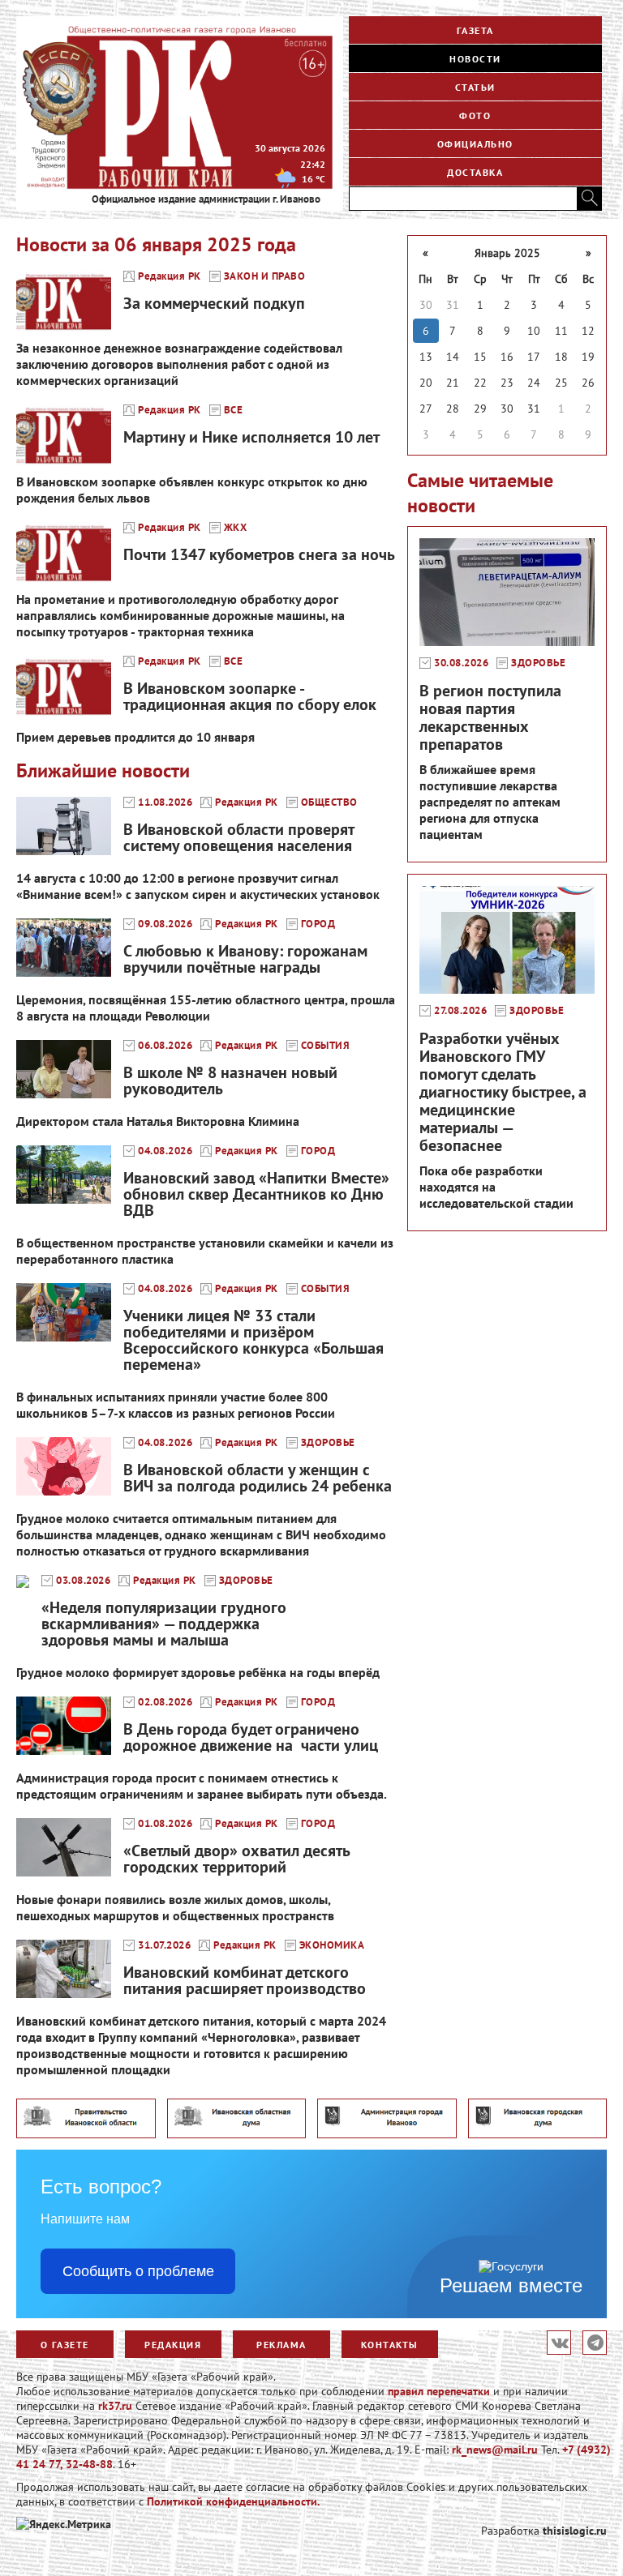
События (326, 1046)
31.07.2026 (164, 1945)
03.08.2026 (83, 1581)
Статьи (475, 87)
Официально (475, 144)
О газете (65, 2345)
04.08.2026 (165, 1151)
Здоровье (328, 1443)
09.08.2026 (165, 924)
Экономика (332, 1945)
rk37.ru (115, 2406)
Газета (475, 30)
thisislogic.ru (575, 2531)
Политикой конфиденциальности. (233, 2501)
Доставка (475, 172)
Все (234, 410)
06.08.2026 (165, 1046)
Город (318, 924)
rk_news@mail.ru (495, 2450)
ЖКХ (236, 528)
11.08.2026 (165, 802)
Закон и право (265, 276)
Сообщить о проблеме (138, 2271)
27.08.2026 (460, 1011)
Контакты (390, 2345)
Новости (475, 59)
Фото (475, 116)
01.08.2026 (165, 1824)
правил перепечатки (439, 2391)
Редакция (173, 2345)
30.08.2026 (461, 663)
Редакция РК (170, 276)
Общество (329, 802)
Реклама (281, 2345)
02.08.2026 (165, 1702)
